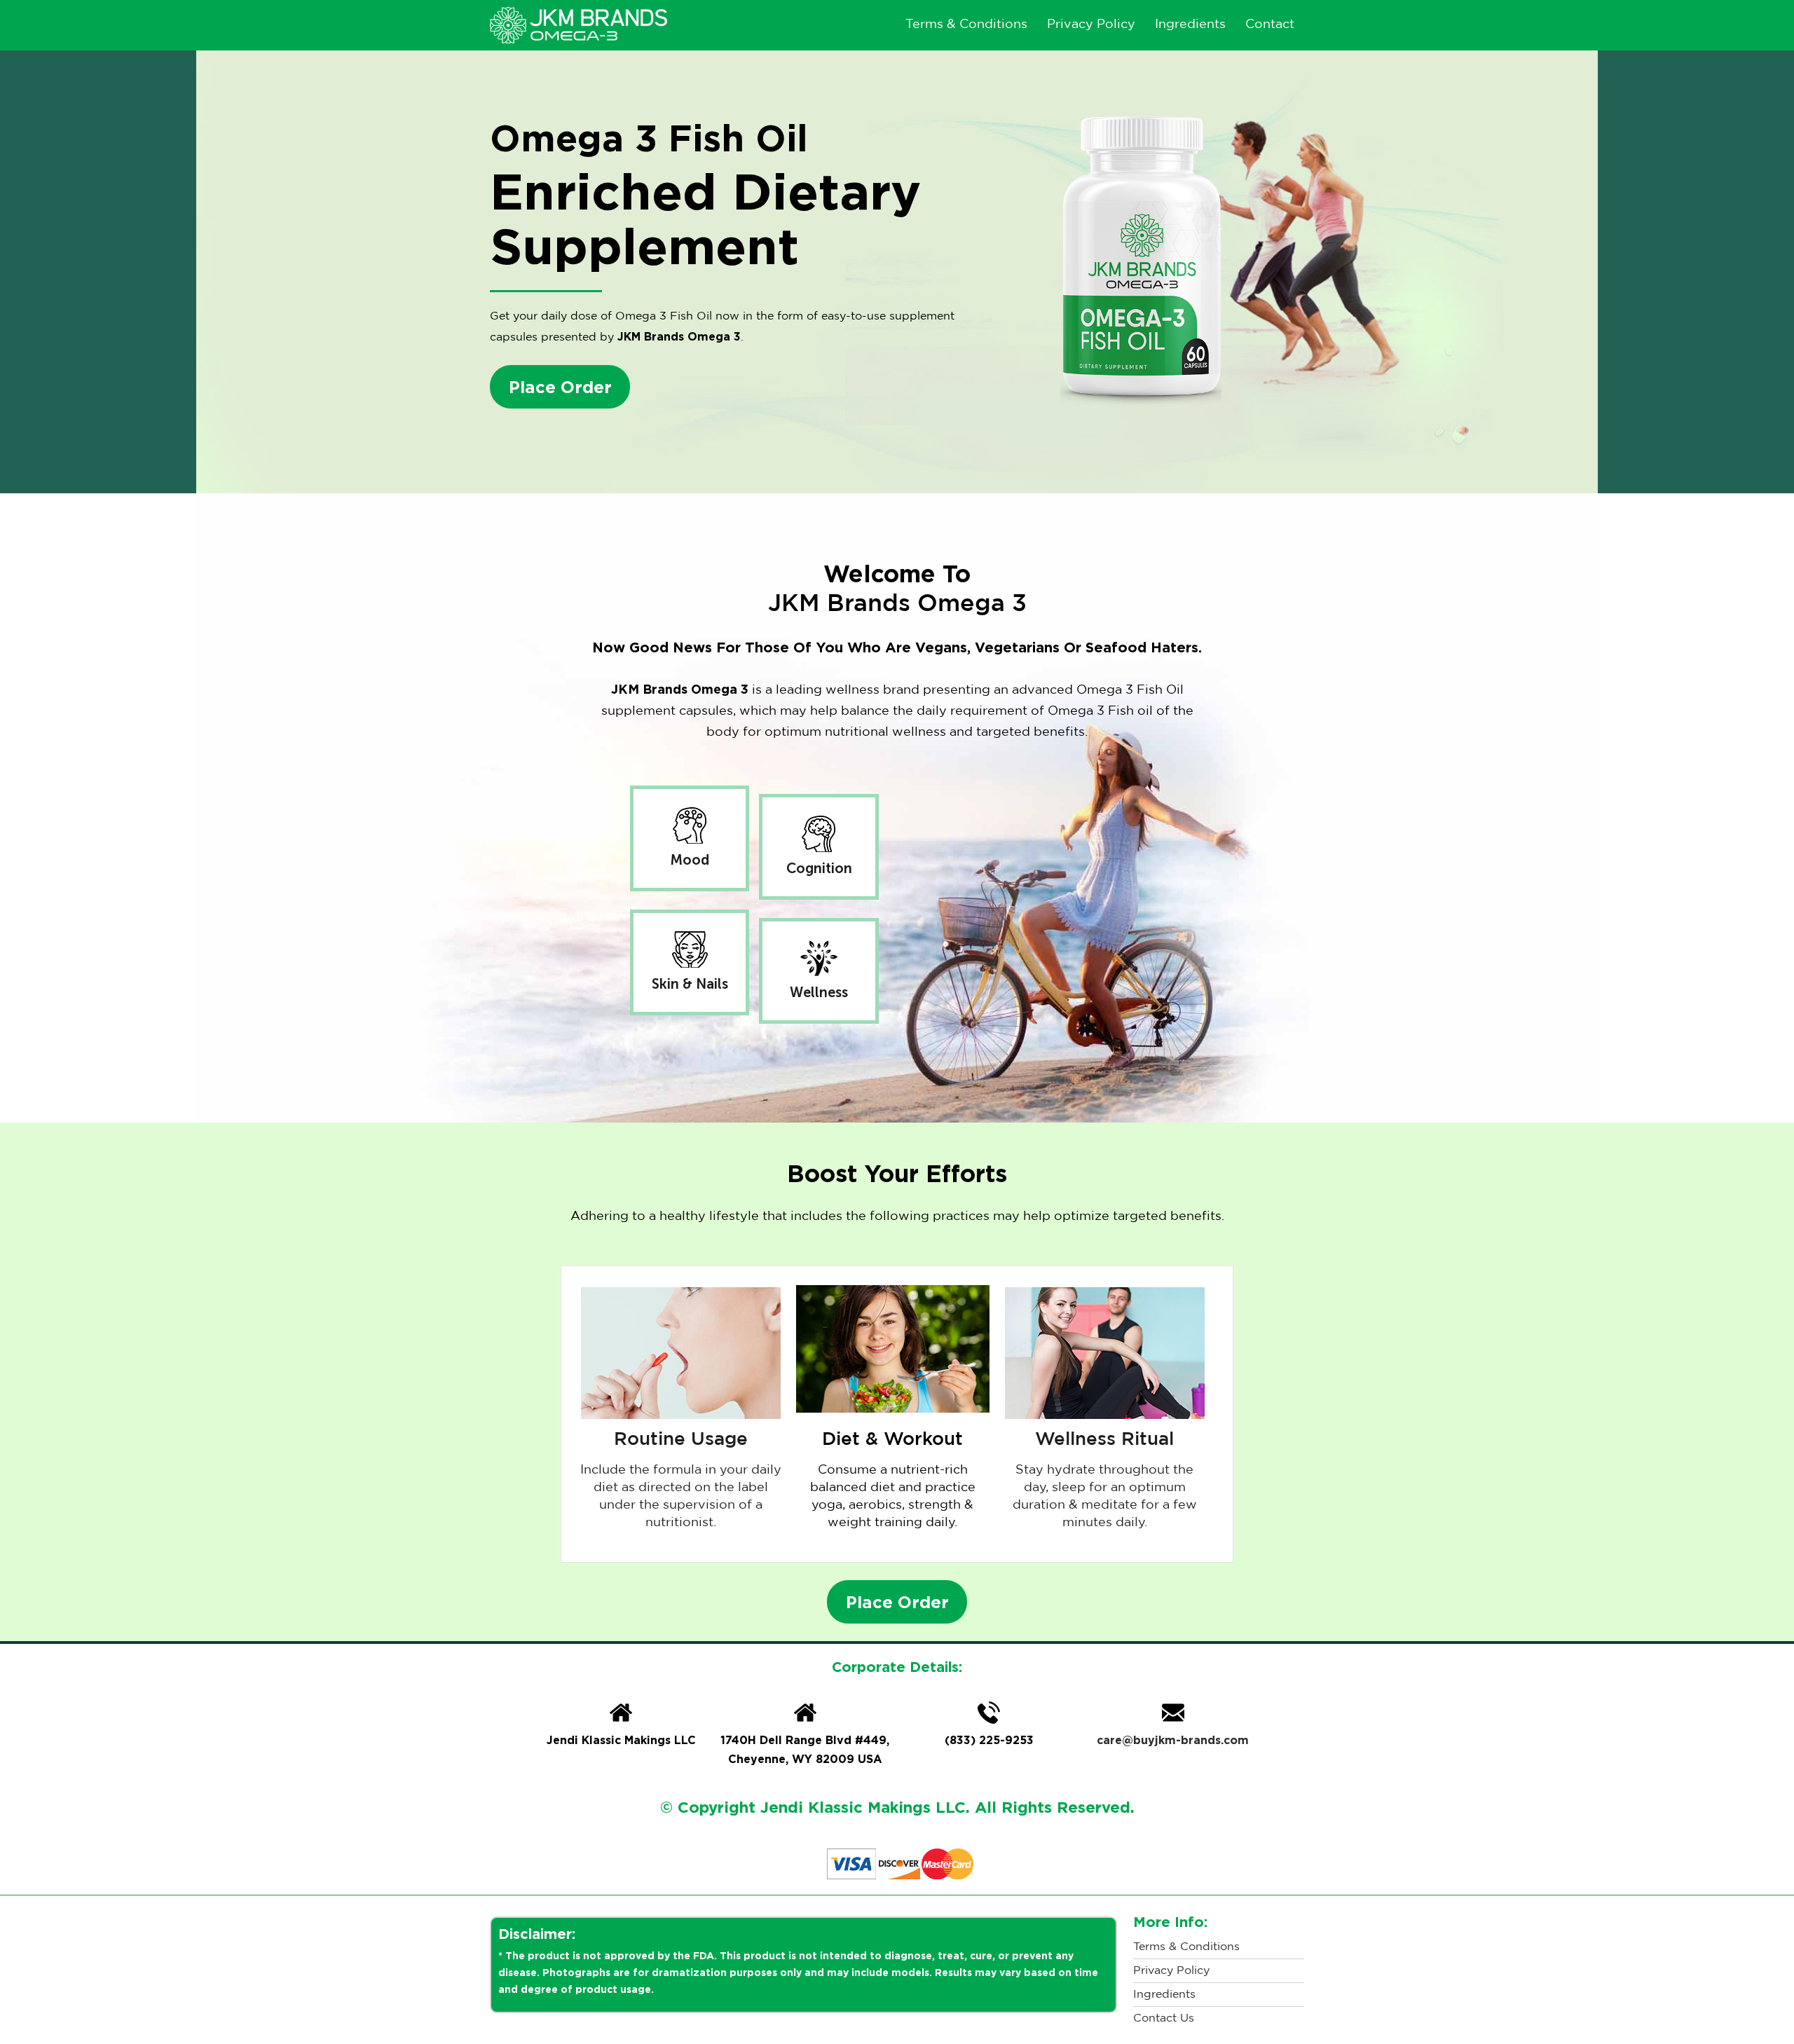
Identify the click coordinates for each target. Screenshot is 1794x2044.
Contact (1270, 25)
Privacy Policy (1091, 25)
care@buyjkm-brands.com (1173, 1740)
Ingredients (1190, 25)
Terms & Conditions (966, 25)
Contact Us (1164, 2018)
